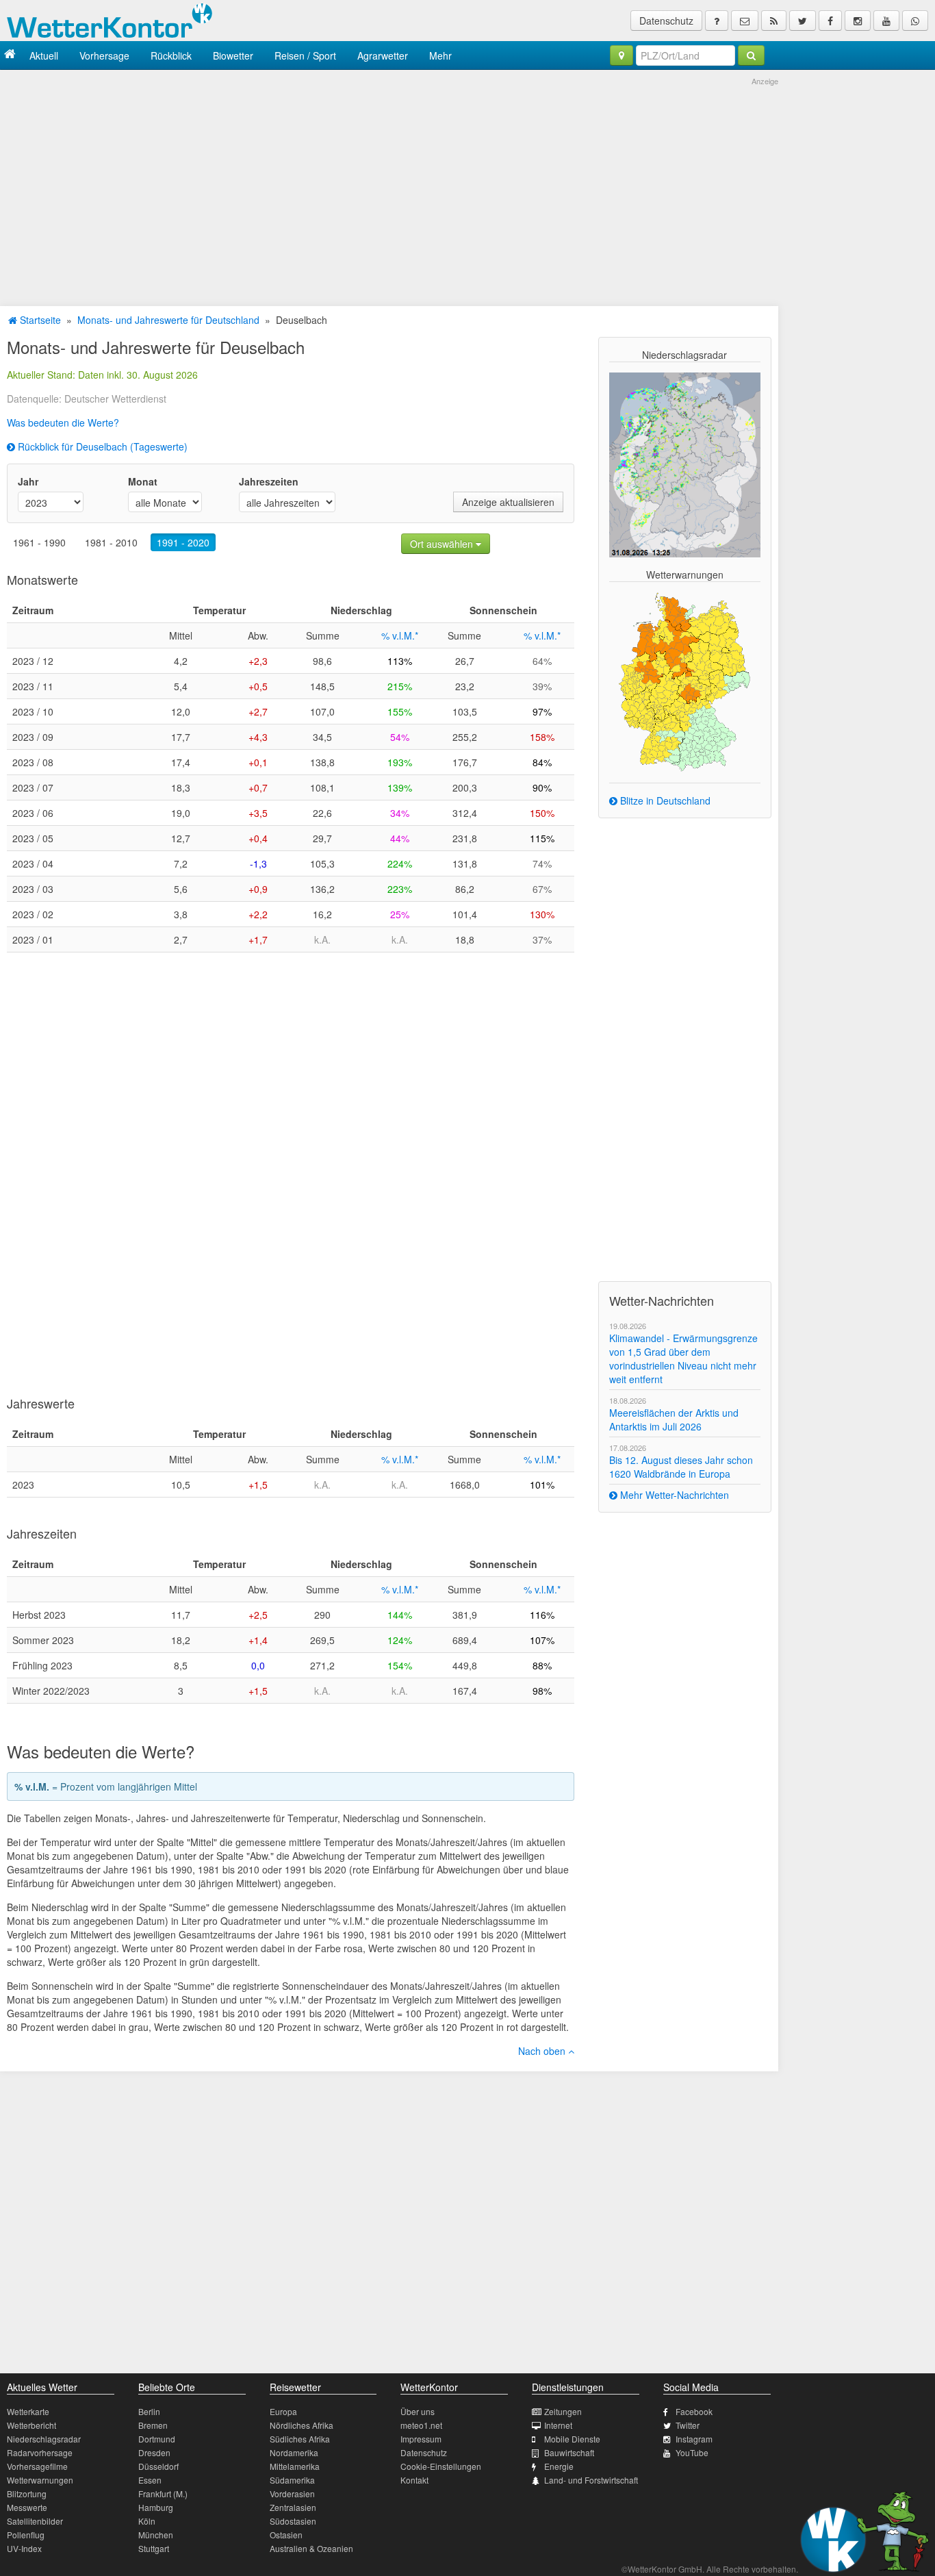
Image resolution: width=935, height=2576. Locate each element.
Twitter (688, 2425)
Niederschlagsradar (44, 2439)
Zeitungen (563, 2411)
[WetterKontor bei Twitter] (803, 21)
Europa (283, 2411)
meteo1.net (421, 2425)
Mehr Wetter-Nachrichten (673, 1495)
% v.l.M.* (400, 635)
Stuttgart (154, 2548)
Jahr (28, 481)
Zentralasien (293, 2507)
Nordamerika (294, 2452)
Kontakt (414, 2480)
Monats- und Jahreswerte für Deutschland (168, 320)
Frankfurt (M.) (163, 2493)
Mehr (440, 55)
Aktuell (44, 55)
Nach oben (543, 2051)
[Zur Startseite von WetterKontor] (10, 55)
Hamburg (156, 2507)
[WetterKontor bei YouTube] (886, 21)
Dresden (154, 2452)
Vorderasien (292, 2493)
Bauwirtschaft (569, 2452)
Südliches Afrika (300, 2439)
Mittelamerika (295, 2466)
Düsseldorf (158, 2466)
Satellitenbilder (35, 2521)
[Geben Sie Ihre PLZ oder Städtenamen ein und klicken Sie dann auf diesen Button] (751, 55)
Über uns (418, 2411)
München (156, 2535)
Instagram (694, 2439)
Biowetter (233, 55)
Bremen (153, 2425)
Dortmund (157, 2439)
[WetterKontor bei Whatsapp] (915, 21)
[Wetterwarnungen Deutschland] (684, 681)
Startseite (39, 320)
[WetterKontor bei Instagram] (858, 21)
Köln (147, 2521)
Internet (558, 2425)
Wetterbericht (31, 2425)
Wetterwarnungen (40, 2480)
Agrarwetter (383, 55)
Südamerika (292, 2480)
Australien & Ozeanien (311, 2548)
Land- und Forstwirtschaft (591, 2480)
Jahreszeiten (269, 481)
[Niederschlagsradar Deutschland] (685, 464)
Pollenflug (26, 2535)
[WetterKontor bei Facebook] (830, 21)
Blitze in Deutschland (664, 800)
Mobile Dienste (572, 2439)
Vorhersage (104, 55)
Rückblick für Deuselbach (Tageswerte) (101, 446)
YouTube (692, 2452)
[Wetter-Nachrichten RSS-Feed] (774, 21)
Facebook (694, 2411)
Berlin (149, 2411)
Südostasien (293, 2521)
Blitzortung (27, 2493)
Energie (559, 2466)
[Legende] (717, 21)
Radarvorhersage (40, 2452)
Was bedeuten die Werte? (63, 422)
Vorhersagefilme (37, 2466)
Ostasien (286, 2535)
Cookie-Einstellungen (441, 2466)
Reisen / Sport (305, 55)
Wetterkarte (28, 2411)
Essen (150, 2480)
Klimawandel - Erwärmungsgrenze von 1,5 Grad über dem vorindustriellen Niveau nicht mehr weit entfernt (683, 1359)
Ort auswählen (443, 544)
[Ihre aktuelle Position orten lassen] (622, 55)
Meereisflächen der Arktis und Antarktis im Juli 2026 (674, 1419)
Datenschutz (666, 21)
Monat (143, 481)
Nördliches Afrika (302, 2425)
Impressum (421, 2439)
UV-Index (24, 2548)
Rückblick (171, 55)
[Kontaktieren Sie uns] (745, 21)
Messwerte (27, 2507)
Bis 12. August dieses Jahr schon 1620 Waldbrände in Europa (681, 1467)
